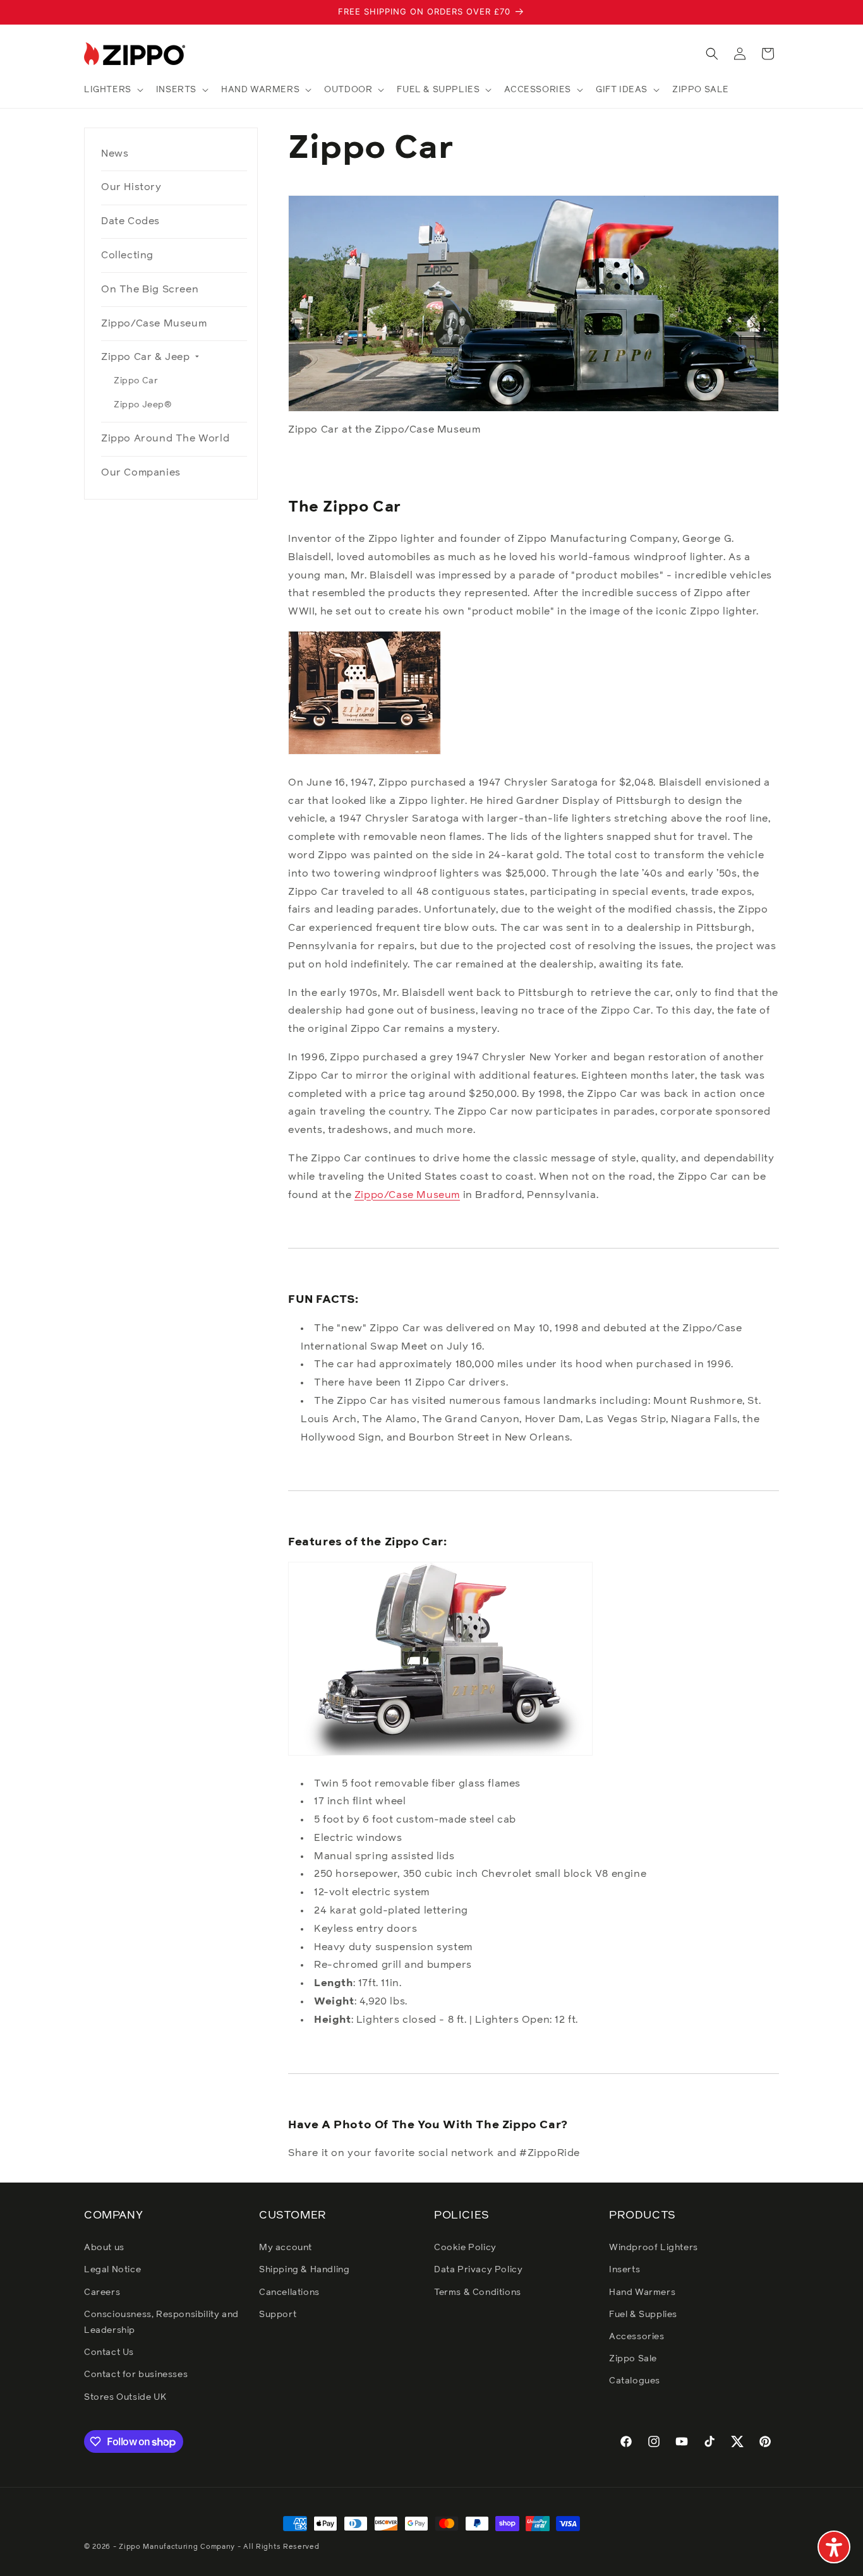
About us (104, 2248)
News (115, 153)
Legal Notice (112, 2270)
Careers (102, 2292)
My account (286, 2248)
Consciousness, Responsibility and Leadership (161, 2322)
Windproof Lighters (654, 2248)
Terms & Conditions (478, 2292)
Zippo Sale (633, 2359)
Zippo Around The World (165, 438)
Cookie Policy (465, 2248)
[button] (112, 90)
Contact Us (109, 2352)
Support (278, 2315)
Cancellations (289, 2292)
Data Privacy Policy (478, 2270)
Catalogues (635, 2381)
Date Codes (130, 221)
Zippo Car (136, 381)
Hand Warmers (642, 2292)
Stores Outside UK (125, 2397)
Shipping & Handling (304, 2270)
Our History (131, 187)
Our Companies (141, 472)
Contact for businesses (136, 2375)
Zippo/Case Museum (154, 323)
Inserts (625, 2270)
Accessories (637, 2337)
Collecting (127, 255)
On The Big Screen (150, 289)
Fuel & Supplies (643, 2315)
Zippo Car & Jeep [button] (147, 357)
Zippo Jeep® (143, 405)
